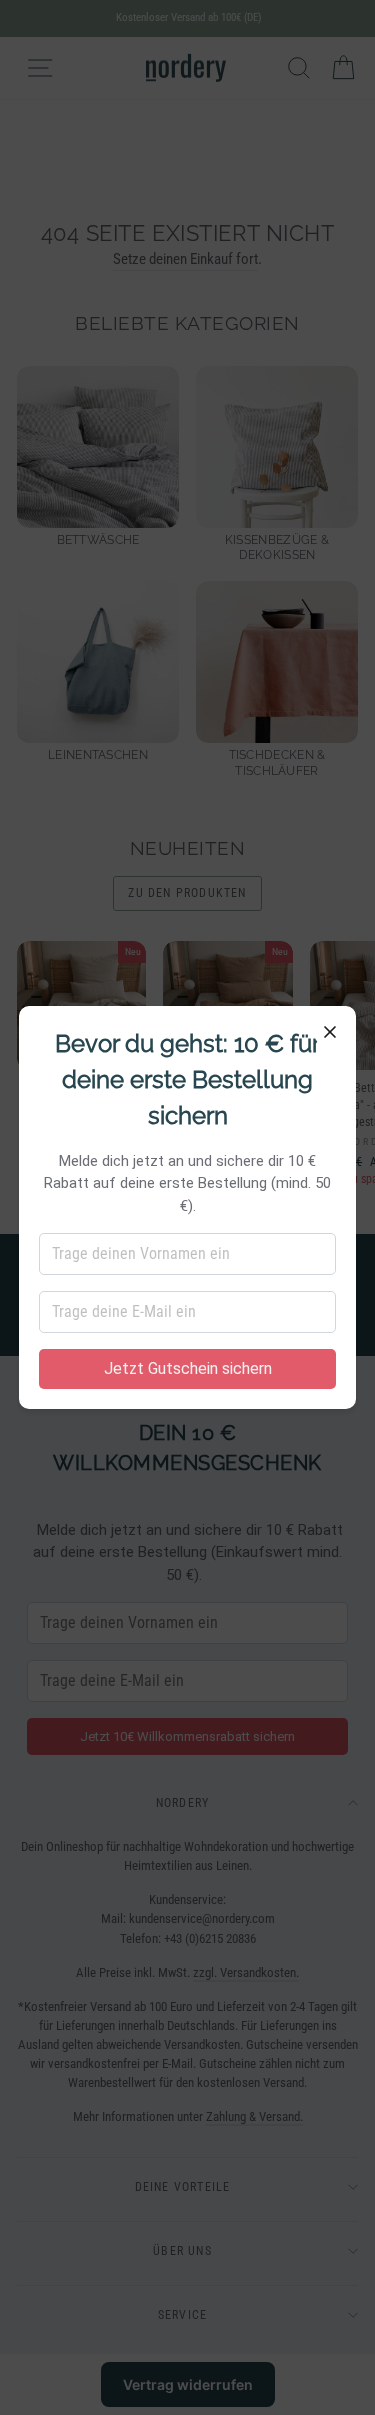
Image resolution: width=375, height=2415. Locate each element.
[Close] (330, 1032)
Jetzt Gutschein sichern (188, 1368)
